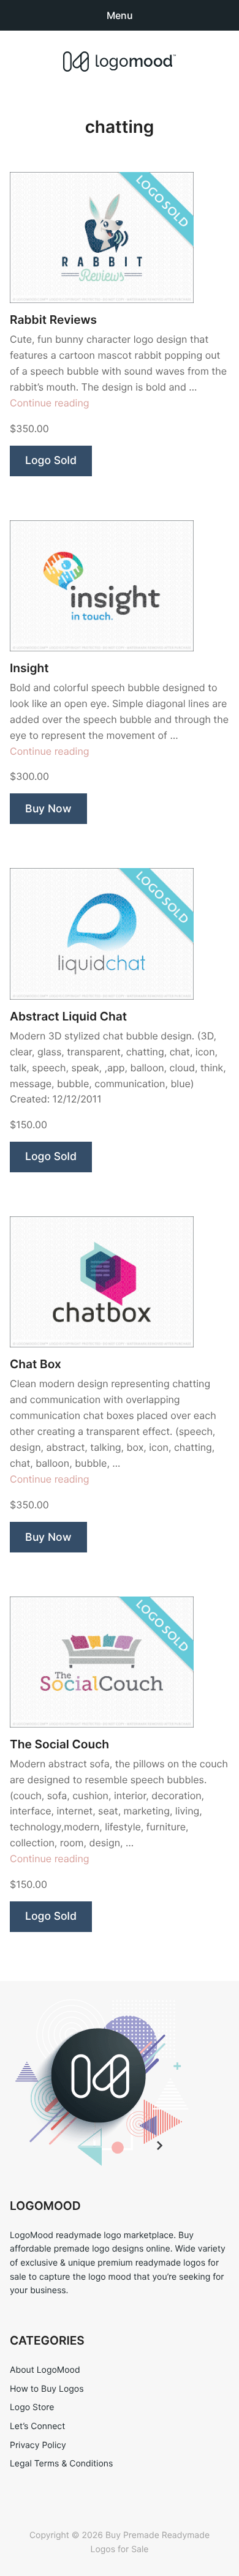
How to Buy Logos (47, 2389)
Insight (29, 668)
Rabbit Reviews (53, 320)
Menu (120, 15)
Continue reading (50, 403)
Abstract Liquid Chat (68, 1017)
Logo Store (32, 2407)
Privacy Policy (38, 2445)
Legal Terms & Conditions (61, 2464)
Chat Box (36, 1364)
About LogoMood (45, 2370)
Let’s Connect (37, 2426)
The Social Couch (59, 1744)
